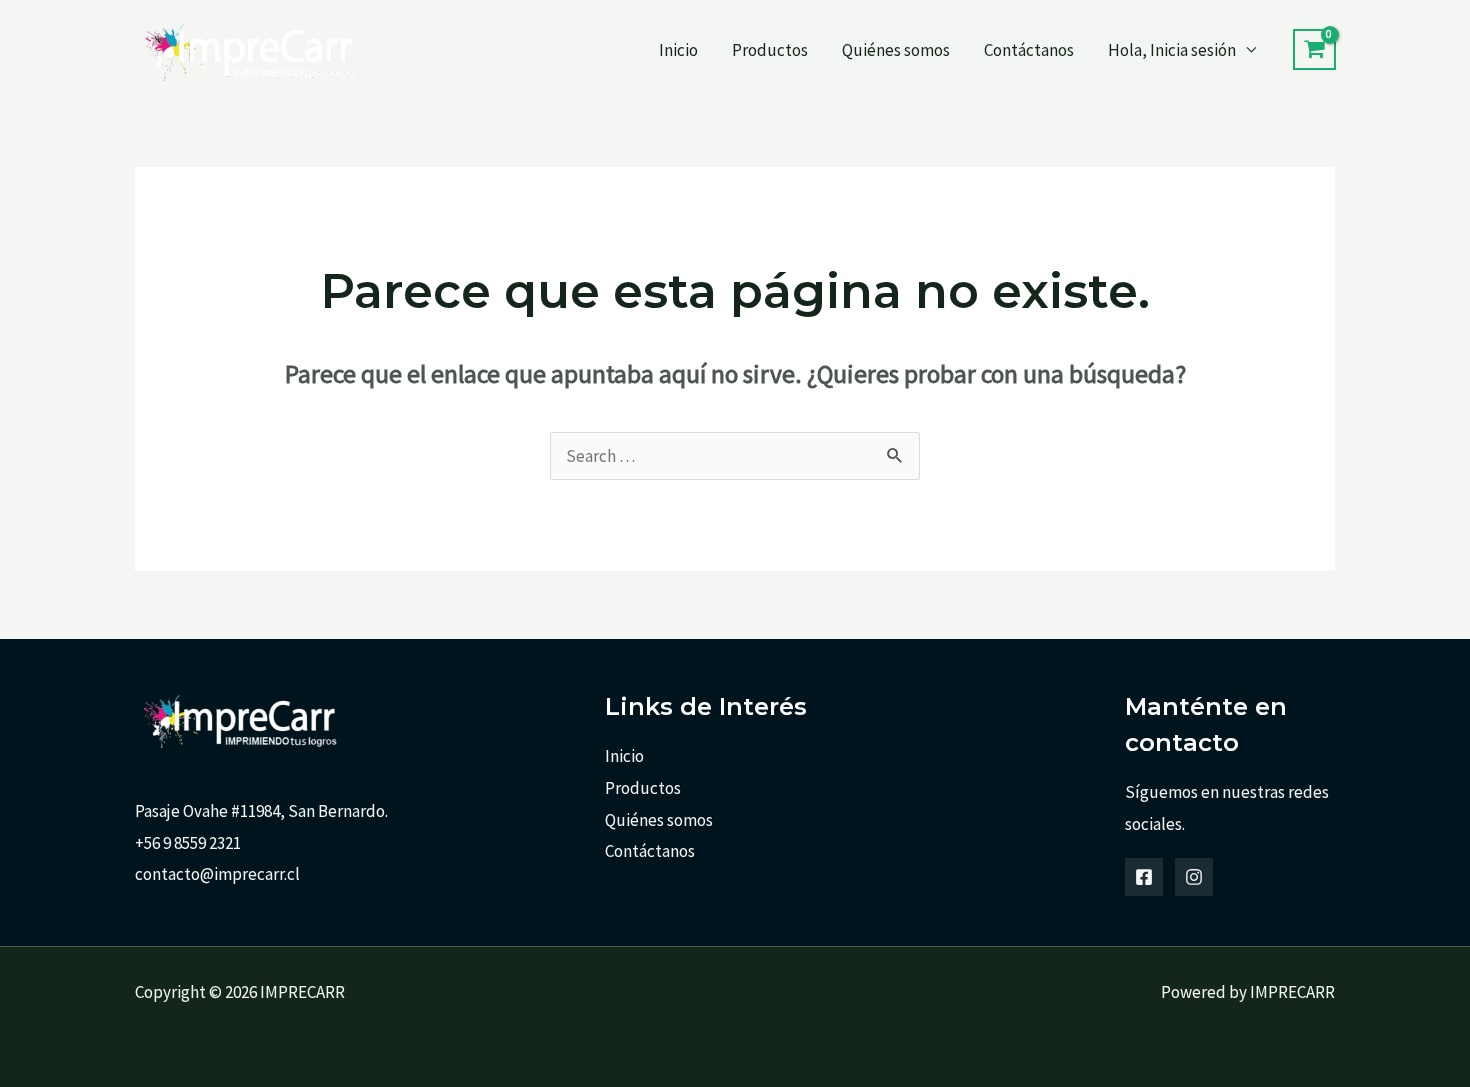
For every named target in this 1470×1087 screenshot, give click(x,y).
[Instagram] (1194, 877)
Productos (770, 50)
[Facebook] (1144, 877)
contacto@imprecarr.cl (217, 874)
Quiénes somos (896, 50)
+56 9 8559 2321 (188, 843)
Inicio (678, 50)
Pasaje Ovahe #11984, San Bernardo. (261, 811)
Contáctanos (1029, 50)
